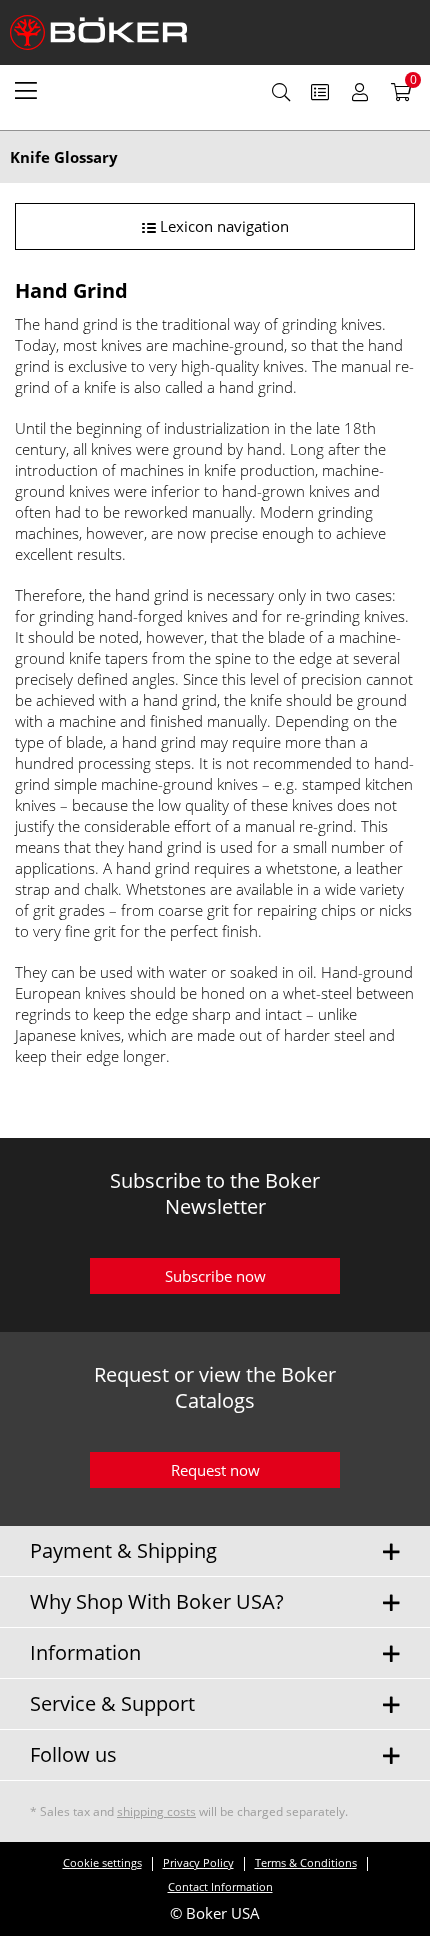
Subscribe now (215, 1276)
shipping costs (156, 1811)
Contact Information (220, 1886)
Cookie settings (102, 1862)
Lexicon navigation (222, 226)
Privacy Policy (198, 1862)
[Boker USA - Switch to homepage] (110, 32)
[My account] (360, 92)
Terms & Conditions (306, 1862)
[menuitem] (26, 90)
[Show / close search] (281, 92)
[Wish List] (320, 92)
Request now (215, 1470)
